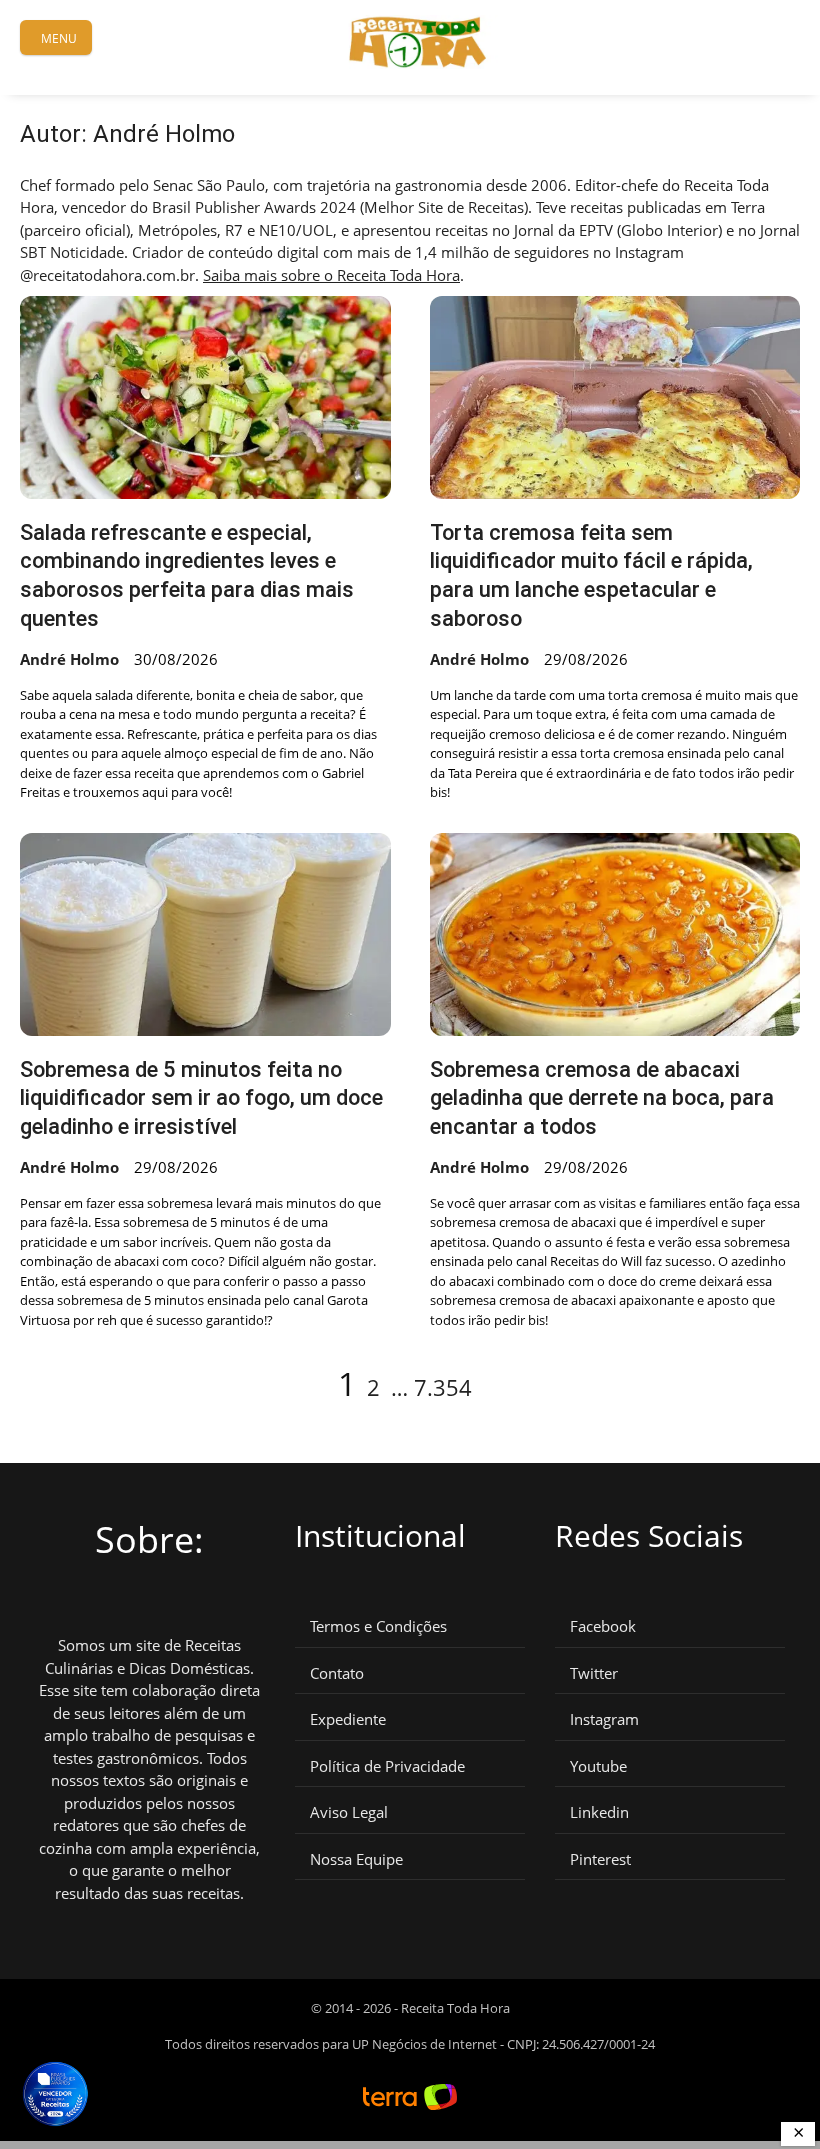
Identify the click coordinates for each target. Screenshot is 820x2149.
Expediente (348, 1719)
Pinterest (600, 1859)
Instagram (604, 1719)
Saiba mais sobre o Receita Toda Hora (331, 275)
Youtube (598, 1766)
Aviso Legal (349, 1812)
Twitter (594, 1673)
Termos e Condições (378, 1626)
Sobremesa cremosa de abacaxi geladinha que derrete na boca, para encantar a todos (602, 1098)
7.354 (443, 1387)
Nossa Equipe (356, 1859)
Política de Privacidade (387, 1766)
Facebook (603, 1626)
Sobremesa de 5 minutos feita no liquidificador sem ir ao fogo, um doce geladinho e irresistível (201, 1098)
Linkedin (599, 1812)
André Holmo (69, 659)
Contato (337, 1673)
